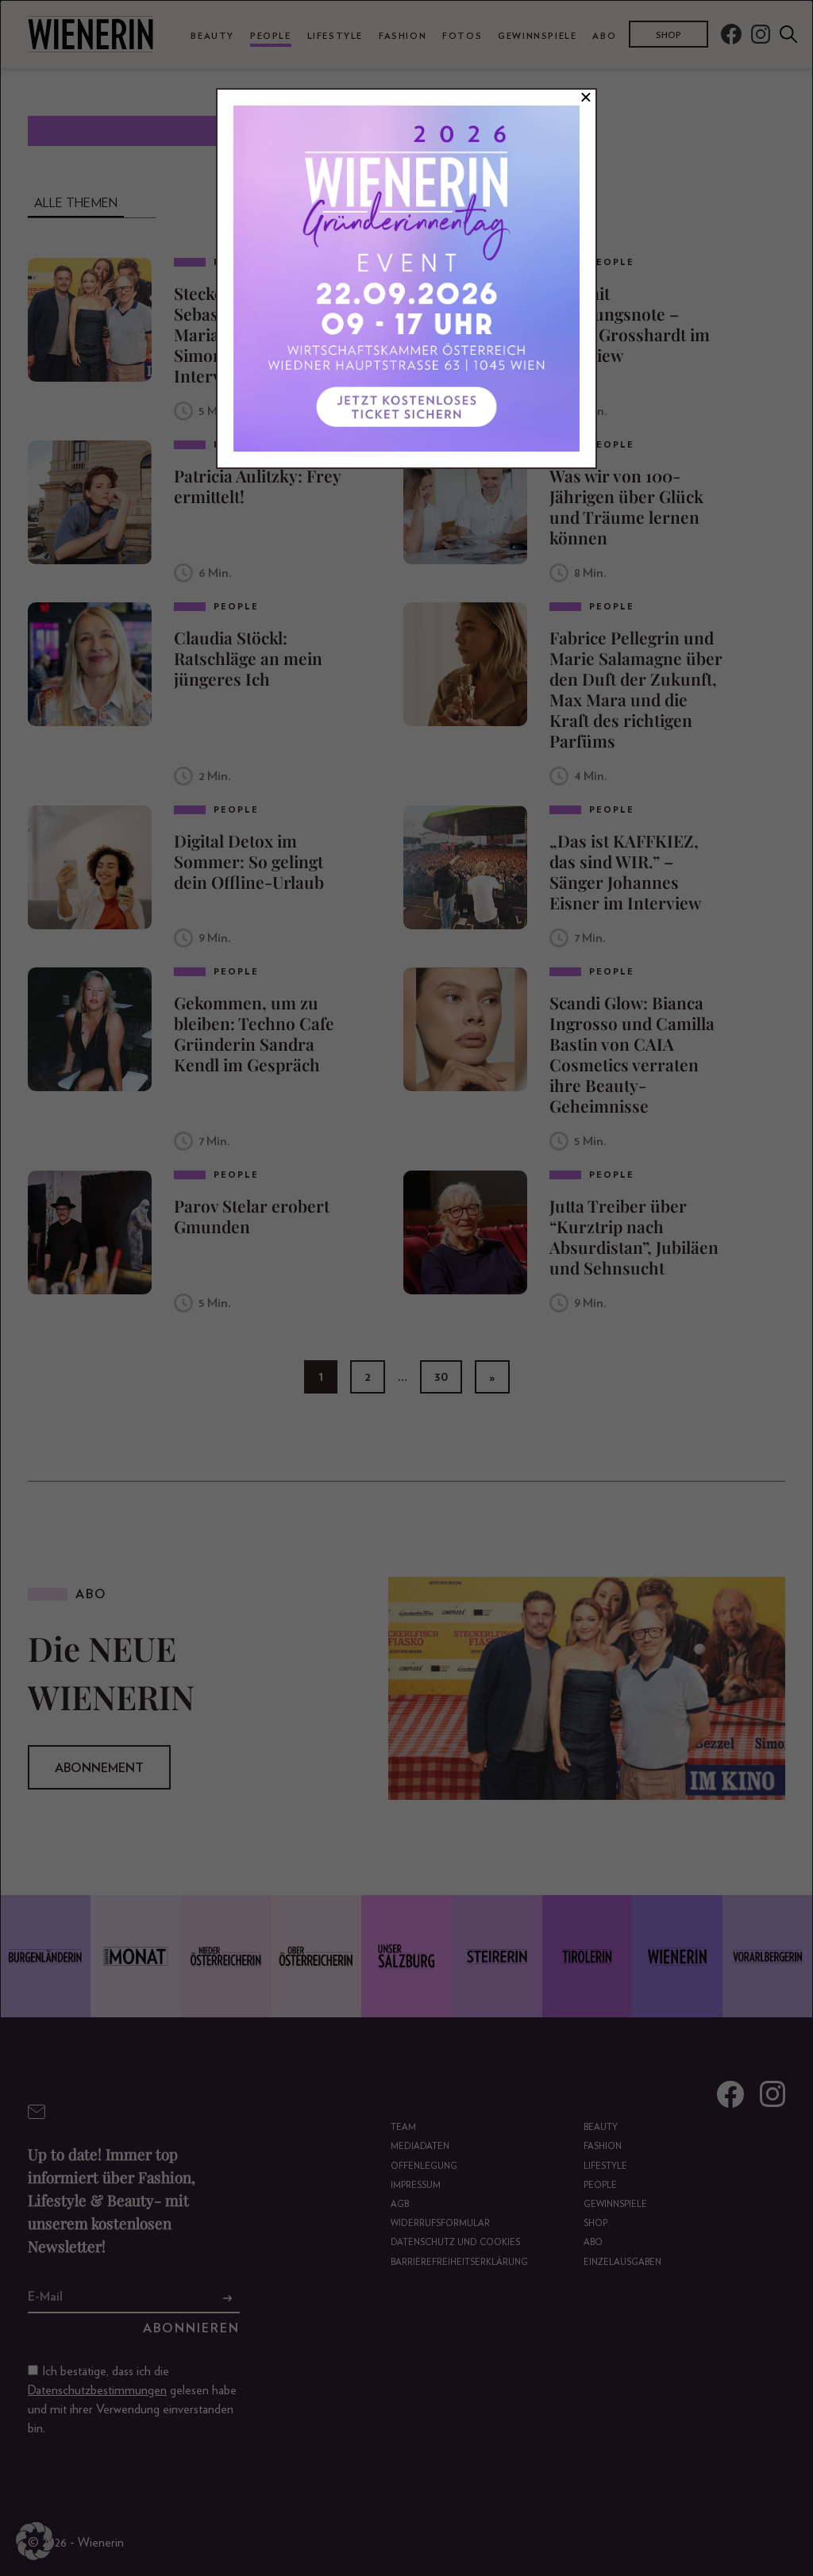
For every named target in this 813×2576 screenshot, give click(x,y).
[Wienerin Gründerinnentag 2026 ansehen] (406, 279)
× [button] (586, 98)
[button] (35, 2541)
